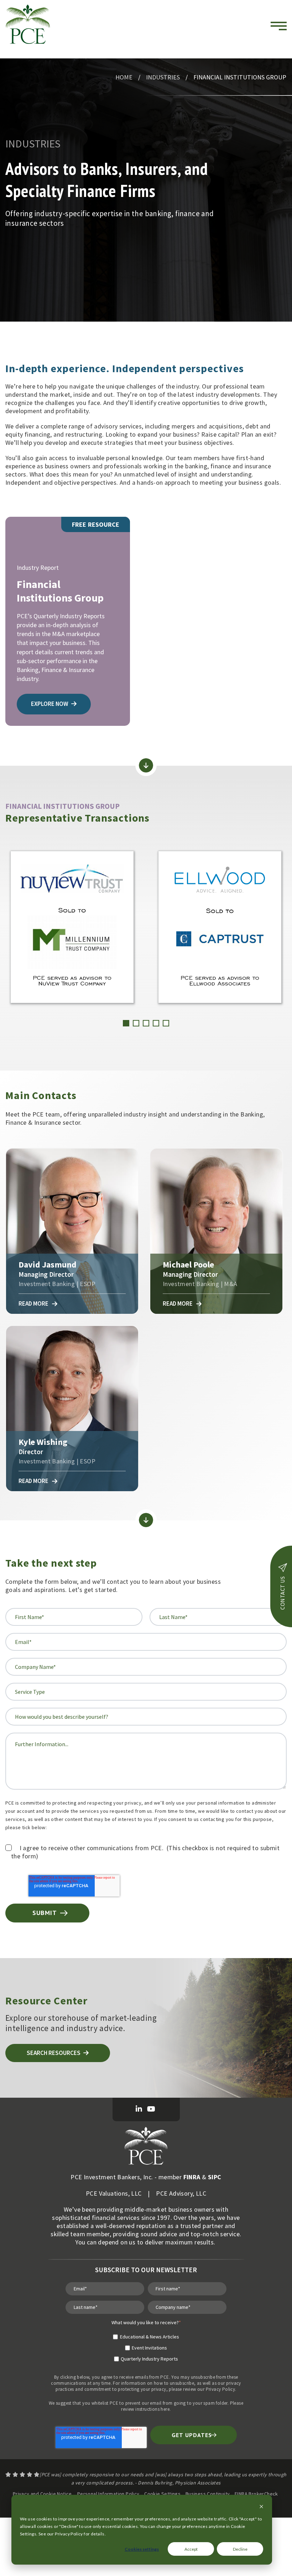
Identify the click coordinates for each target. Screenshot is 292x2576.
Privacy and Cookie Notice (42, 2494)
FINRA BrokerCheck (256, 2494)
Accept (191, 2549)
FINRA (192, 2177)
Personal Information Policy (108, 2494)
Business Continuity (208, 2494)
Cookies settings (142, 2549)
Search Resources (54, 2053)
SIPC (215, 2177)
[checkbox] (146, 2345)
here (165, 2409)
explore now (50, 704)
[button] (126, 1023)
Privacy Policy (221, 2389)
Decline (240, 2549)
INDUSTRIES (163, 77)
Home (124, 77)
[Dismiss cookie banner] (261, 2507)
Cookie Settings (162, 2494)
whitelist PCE (105, 2403)
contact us (282, 1593)
